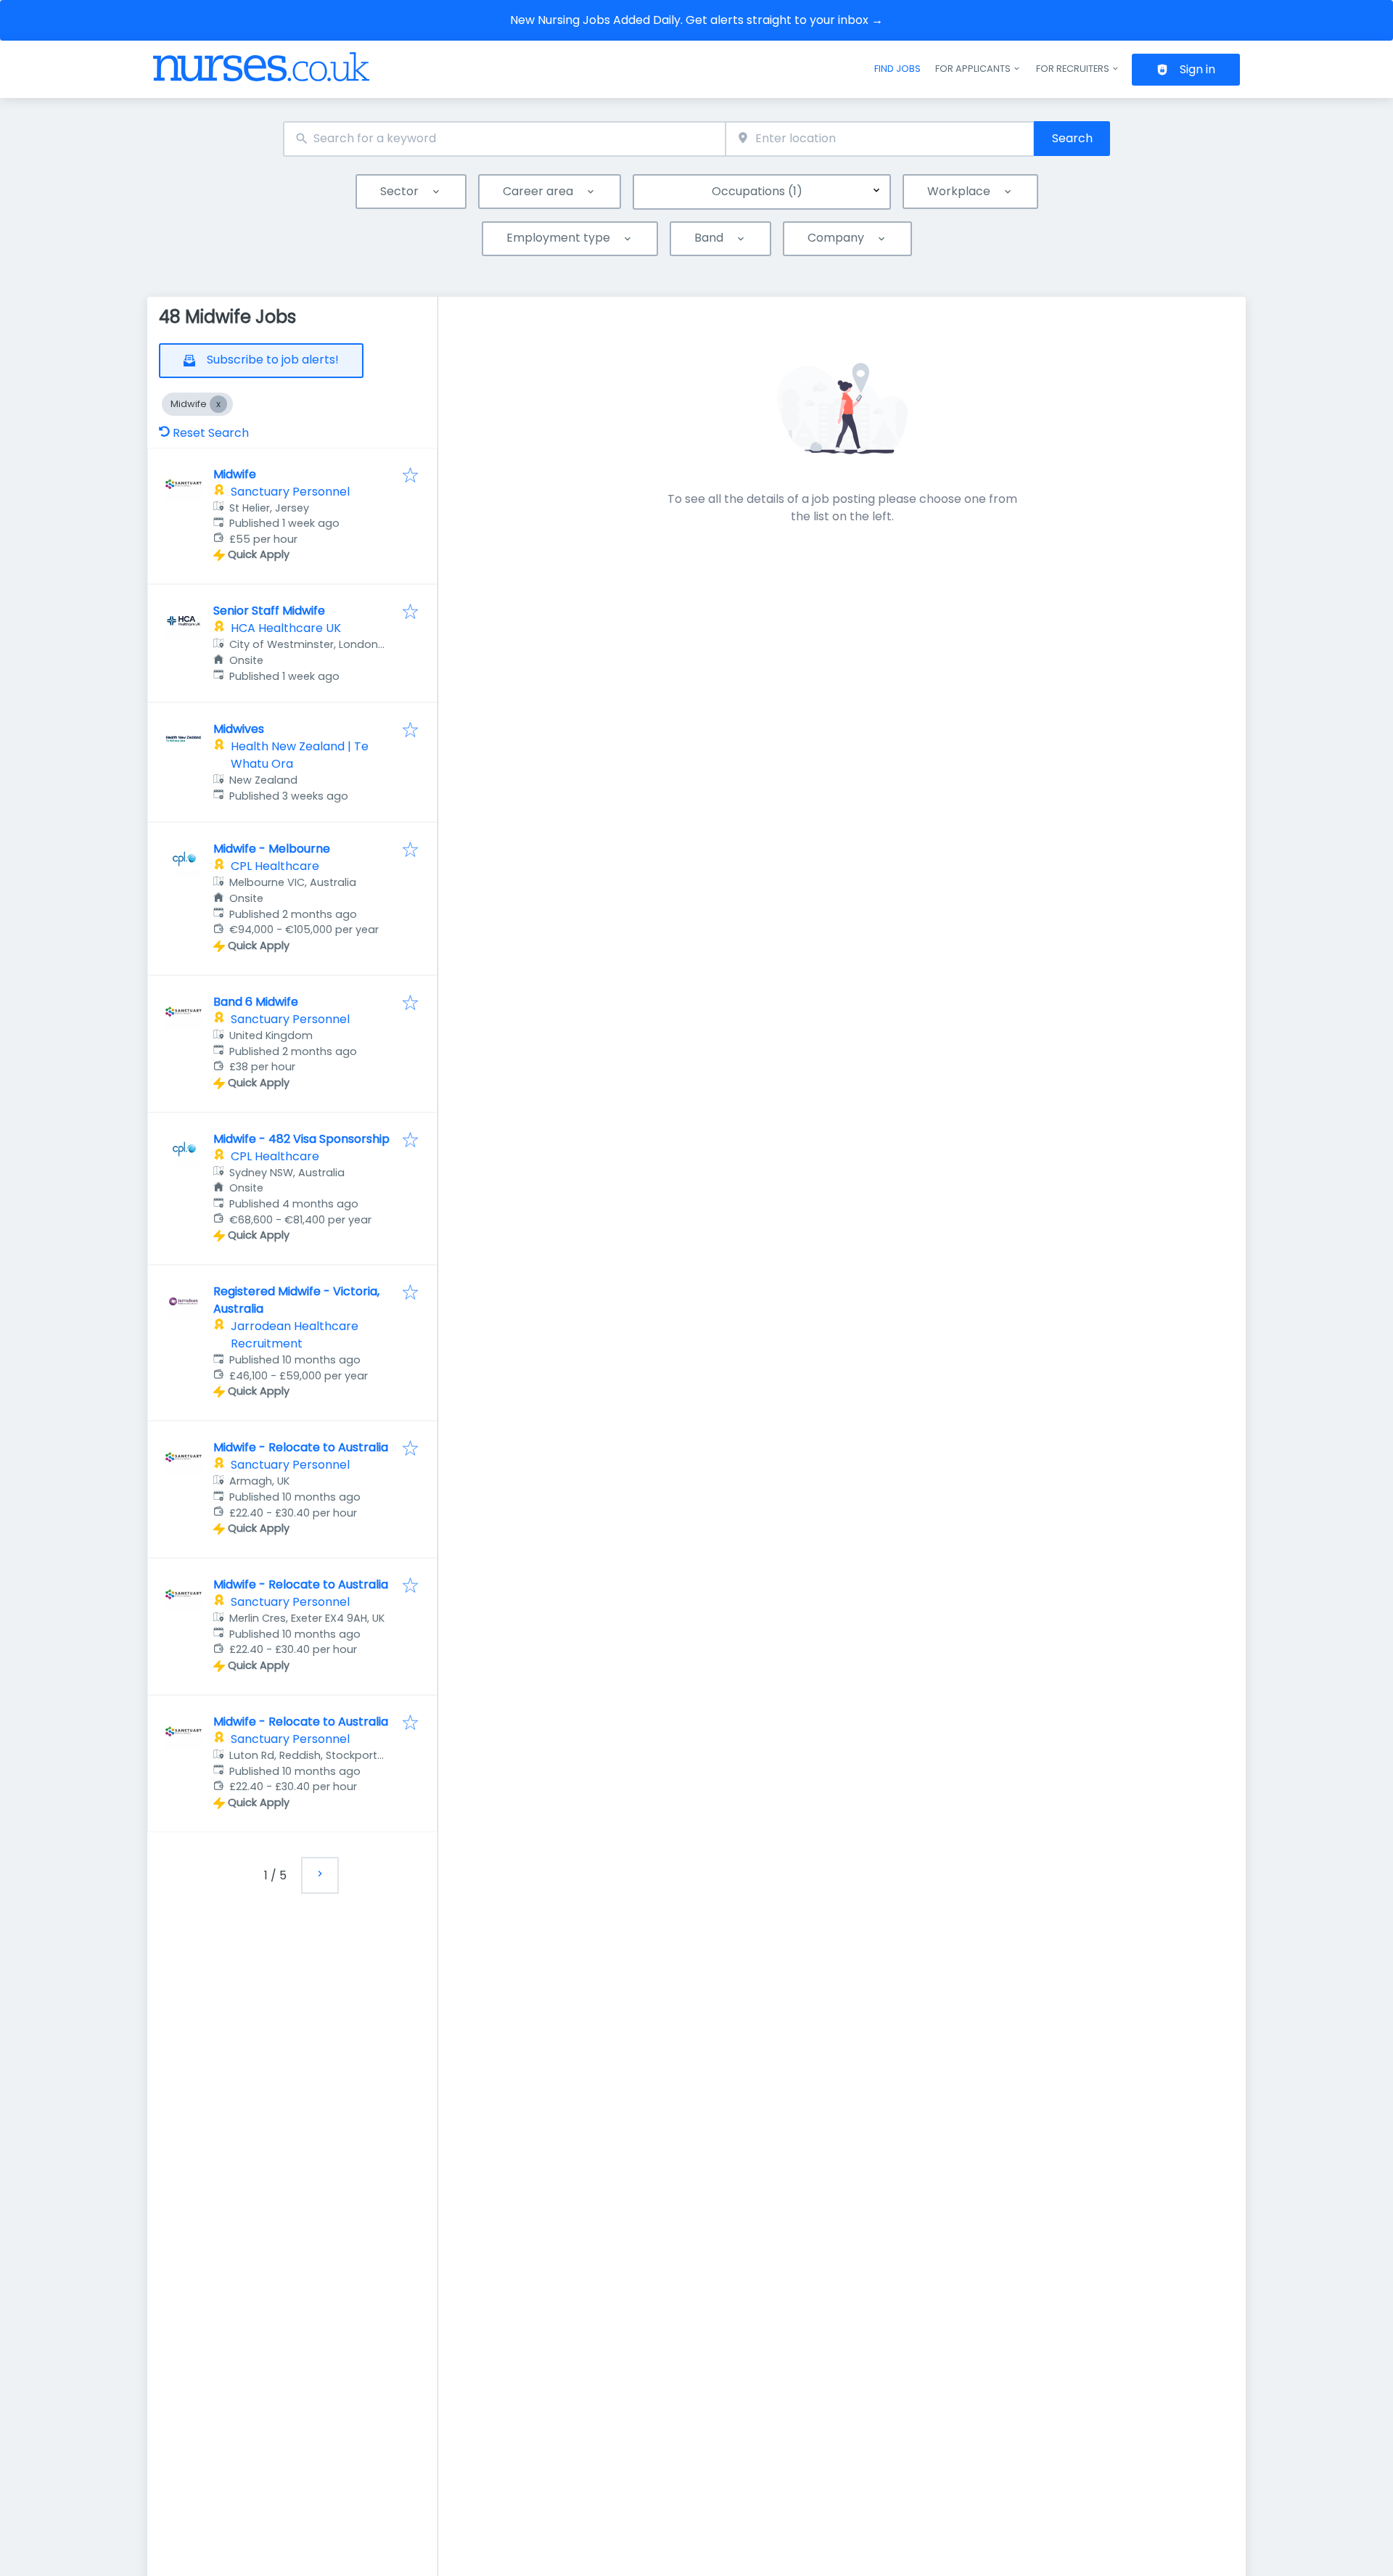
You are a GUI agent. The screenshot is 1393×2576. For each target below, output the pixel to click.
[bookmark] (410, 476)
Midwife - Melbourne (272, 849)
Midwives (239, 729)
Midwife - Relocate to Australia (301, 1447)
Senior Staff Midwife (269, 611)
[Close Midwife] (218, 404)
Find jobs (897, 69)
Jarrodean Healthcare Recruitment (295, 1335)
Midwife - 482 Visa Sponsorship (301, 1139)
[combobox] (504, 139)
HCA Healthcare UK (286, 628)
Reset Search (211, 433)
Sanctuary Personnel (290, 492)
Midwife (235, 474)
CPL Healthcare (275, 866)
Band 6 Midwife (256, 1002)
